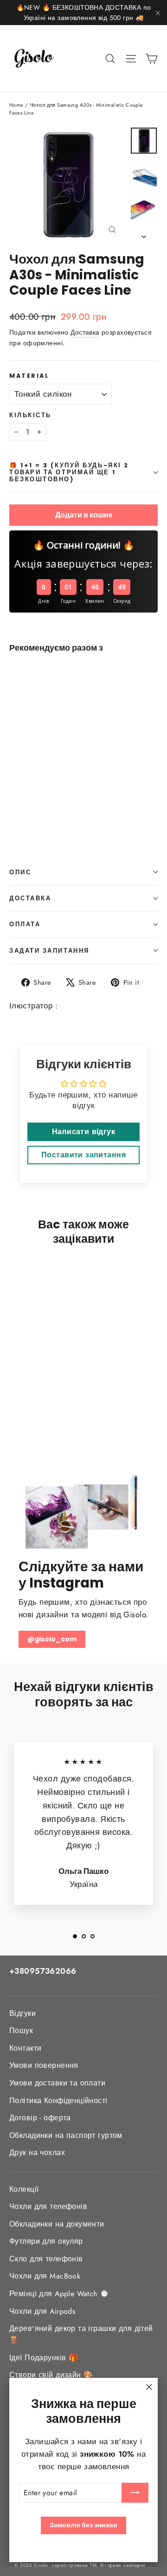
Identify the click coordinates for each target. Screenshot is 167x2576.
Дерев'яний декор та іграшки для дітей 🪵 (81, 2334)
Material (29, 376)
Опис (20, 872)
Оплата (25, 924)
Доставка (85, 332)
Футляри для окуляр (46, 2241)
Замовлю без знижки (83, 2525)
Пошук (21, 2030)
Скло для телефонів (46, 2259)
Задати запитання (49, 951)
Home (16, 105)
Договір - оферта (40, 2118)
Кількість (30, 415)
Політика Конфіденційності (58, 2101)
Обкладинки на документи (57, 2224)
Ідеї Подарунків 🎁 (44, 2358)
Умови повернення (44, 2065)
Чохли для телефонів (48, 2206)
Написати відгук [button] (83, 1132)
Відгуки (22, 2013)
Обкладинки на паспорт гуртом (66, 2135)
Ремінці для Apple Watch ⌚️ (59, 2294)
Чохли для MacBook (45, 2276)
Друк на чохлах (37, 2153)
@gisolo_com (52, 1639)
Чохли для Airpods (42, 2311)
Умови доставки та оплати (57, 2083)
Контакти (25, 2048)
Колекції (24, 2189)
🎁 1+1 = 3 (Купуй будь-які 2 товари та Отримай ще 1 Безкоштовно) (69, 472)
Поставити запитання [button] (83, 1155)
